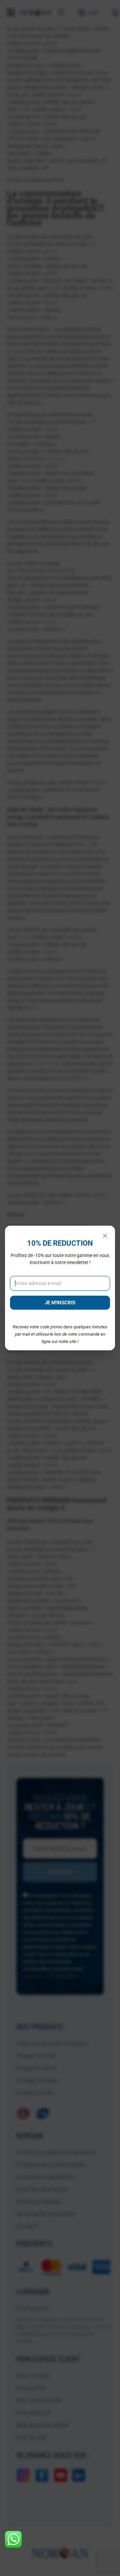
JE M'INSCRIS (60, 1303)
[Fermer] (105, 1236)
